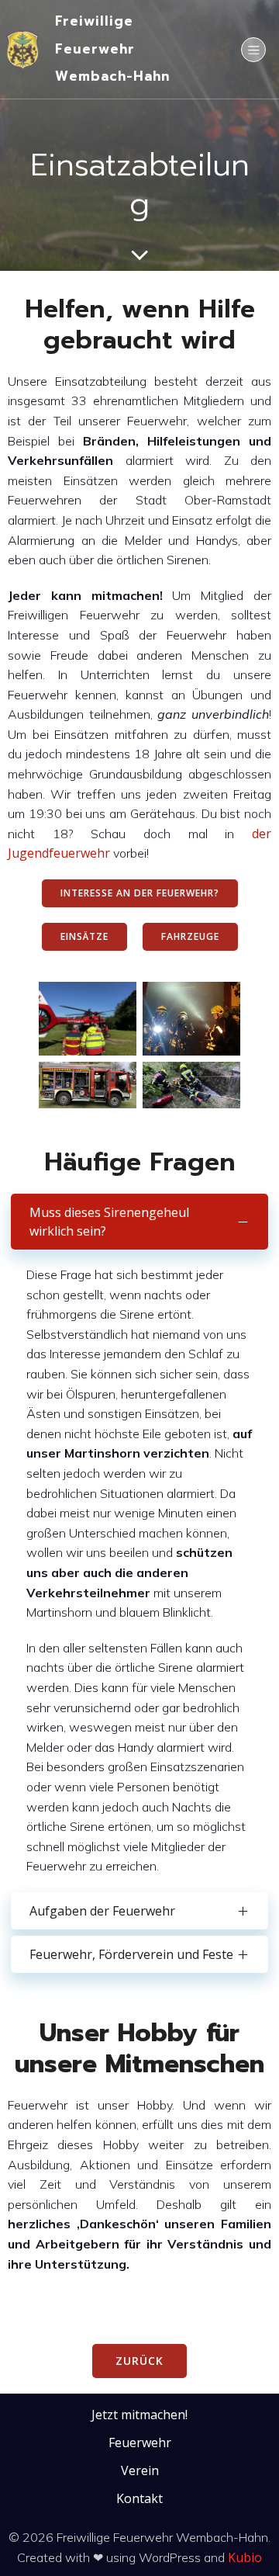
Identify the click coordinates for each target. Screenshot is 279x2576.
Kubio (245, 2557)
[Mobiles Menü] (253, 50)
